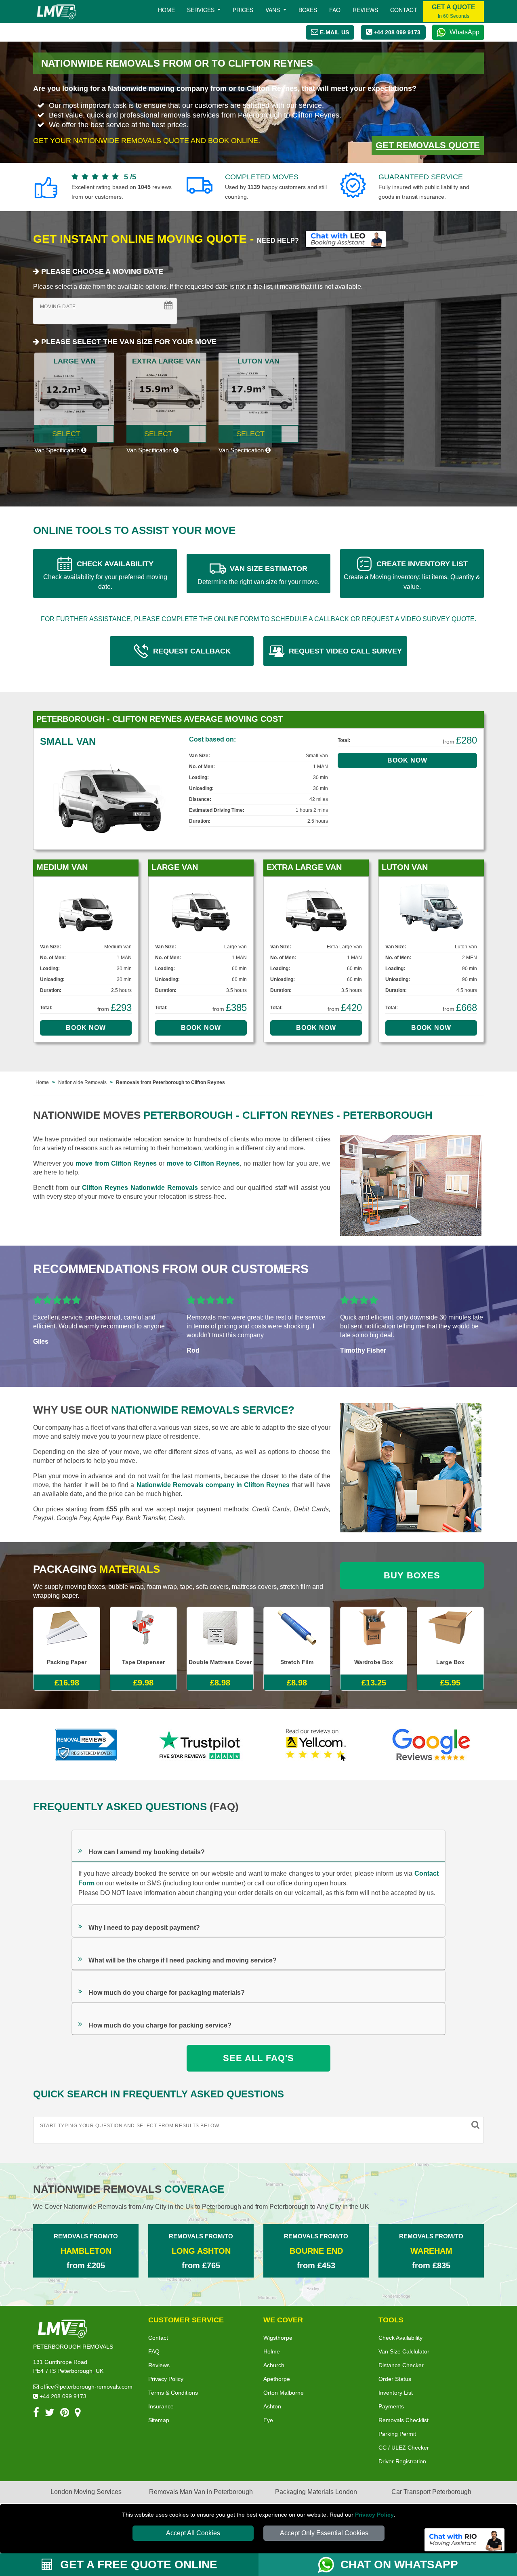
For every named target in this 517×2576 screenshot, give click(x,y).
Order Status (395, 2392)
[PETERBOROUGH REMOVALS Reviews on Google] (431, 1745)
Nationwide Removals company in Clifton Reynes (213, 1485)
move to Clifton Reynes (203, 1163)
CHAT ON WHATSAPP (399, 2564)
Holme (272, 2364)
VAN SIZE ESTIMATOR (258, 575)
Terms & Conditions (173, 2406)
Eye (268, 2433)
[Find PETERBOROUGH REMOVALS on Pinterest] (65, 2427)
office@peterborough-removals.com (86, 2400)
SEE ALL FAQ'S (258, 2058)
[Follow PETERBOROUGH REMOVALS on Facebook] (36, 2427)
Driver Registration (402, 2474)
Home (166, 10)
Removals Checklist (404, 2433)
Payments (391, 2419)
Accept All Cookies (193, 2533)
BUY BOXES (412, 1575)
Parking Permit (397, 2447)
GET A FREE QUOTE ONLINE (137, 2564)
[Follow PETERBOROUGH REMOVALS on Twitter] (50, 2427)
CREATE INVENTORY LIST (412, 575)
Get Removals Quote (428, 145)
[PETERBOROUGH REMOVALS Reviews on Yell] (316, 1745)
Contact (404, 10)
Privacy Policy (374, 2515)
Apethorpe (277, 2392)
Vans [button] (273, 10)
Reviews (365, 10)
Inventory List (396, 2406)
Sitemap (159, 2433)
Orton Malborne (284, 2406)
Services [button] (202, 10)
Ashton (272, 2419)
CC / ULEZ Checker (404, 2460)
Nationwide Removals (82, 1082)
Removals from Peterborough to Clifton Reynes (170, 1082)
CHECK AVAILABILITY (105, 575)
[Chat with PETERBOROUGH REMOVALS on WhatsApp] (329, 2565)
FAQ (154, 2364)
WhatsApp (464, 32)
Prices (243, 10)
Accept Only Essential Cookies (324, 2533)
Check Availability (400, 2351)
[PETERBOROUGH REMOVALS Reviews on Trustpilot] (201, 1745)
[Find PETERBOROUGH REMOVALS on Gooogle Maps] (78, 2427)
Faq (335, 10)
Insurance (161, 2419)
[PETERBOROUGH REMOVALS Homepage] (56, 12)
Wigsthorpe (278, 2351)
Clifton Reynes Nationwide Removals (140, 1188)
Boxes (308, 10)
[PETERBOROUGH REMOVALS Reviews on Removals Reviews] (86, 1745)
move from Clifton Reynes (116, 1163)
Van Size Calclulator (404, 2364)
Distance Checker (401, 2378)
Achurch (274, 2378)
